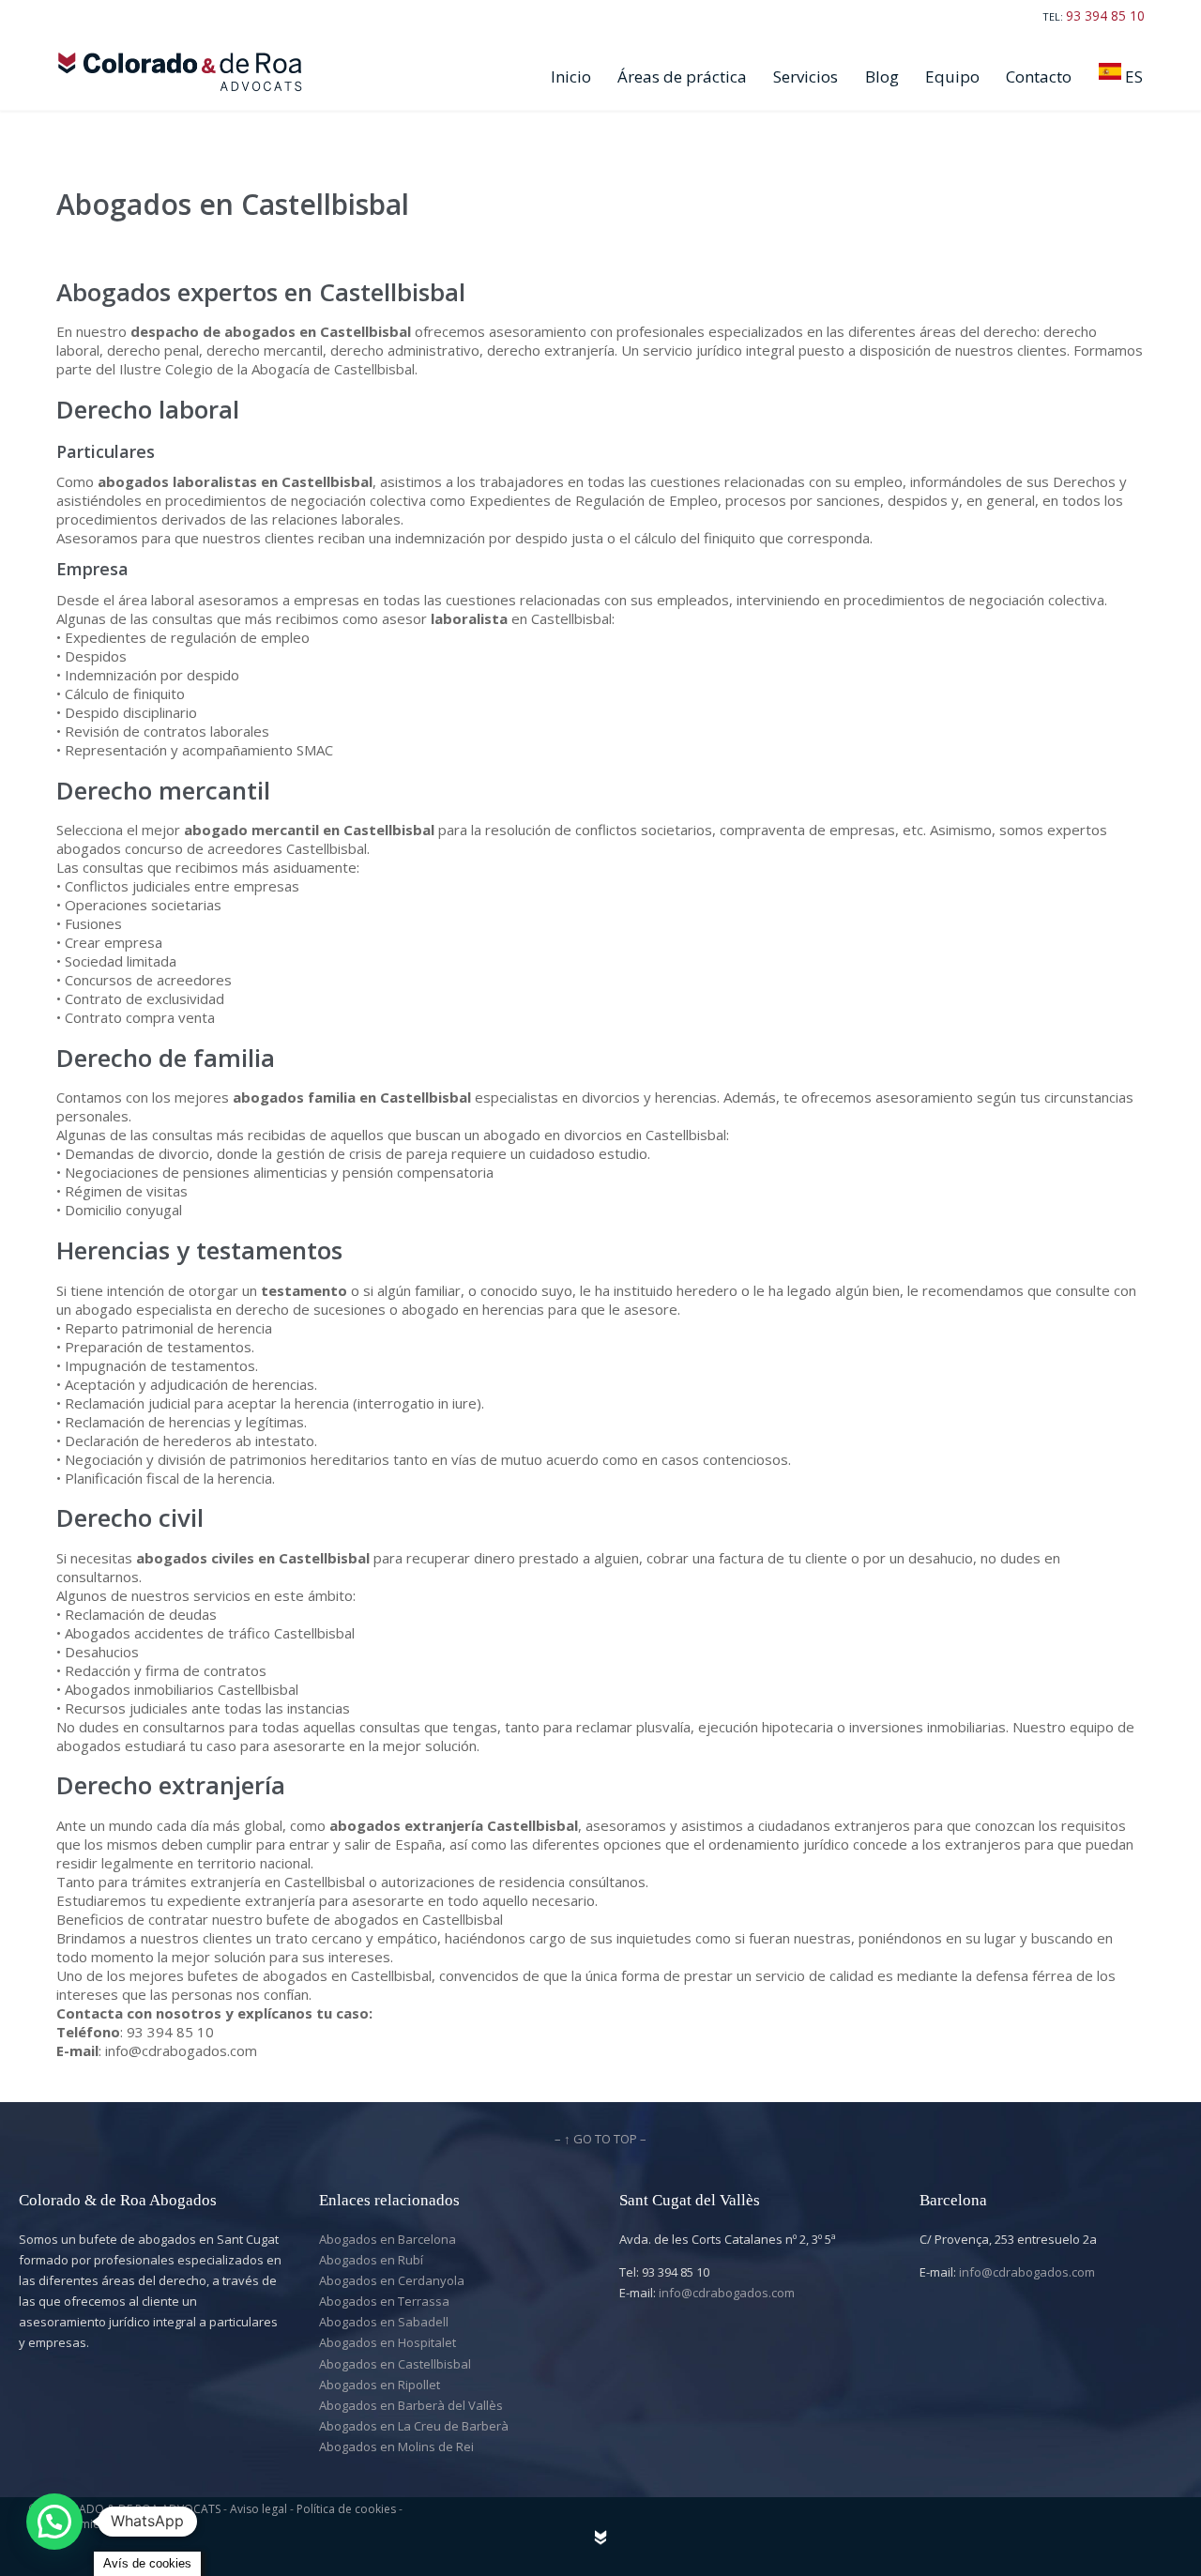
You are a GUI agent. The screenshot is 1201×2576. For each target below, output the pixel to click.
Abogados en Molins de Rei (396, 2446)
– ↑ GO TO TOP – (600, 2139)
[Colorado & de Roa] (184, 72)
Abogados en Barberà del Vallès (411, 2405)
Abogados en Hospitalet (388, 2342)
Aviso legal (260, 2509)
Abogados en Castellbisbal (395, 2364)
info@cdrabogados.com (727, 2293)
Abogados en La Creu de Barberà (414, 2426)
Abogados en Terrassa (384, 2301)
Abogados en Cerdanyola (392, 2280)
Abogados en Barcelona (388, 2239)
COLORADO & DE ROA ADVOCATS (130, 2509)
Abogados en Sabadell (384, 2322)
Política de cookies (348, 2509)
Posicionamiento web (85, 2524)
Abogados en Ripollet (380, 2385)
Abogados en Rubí (371, 2260)
